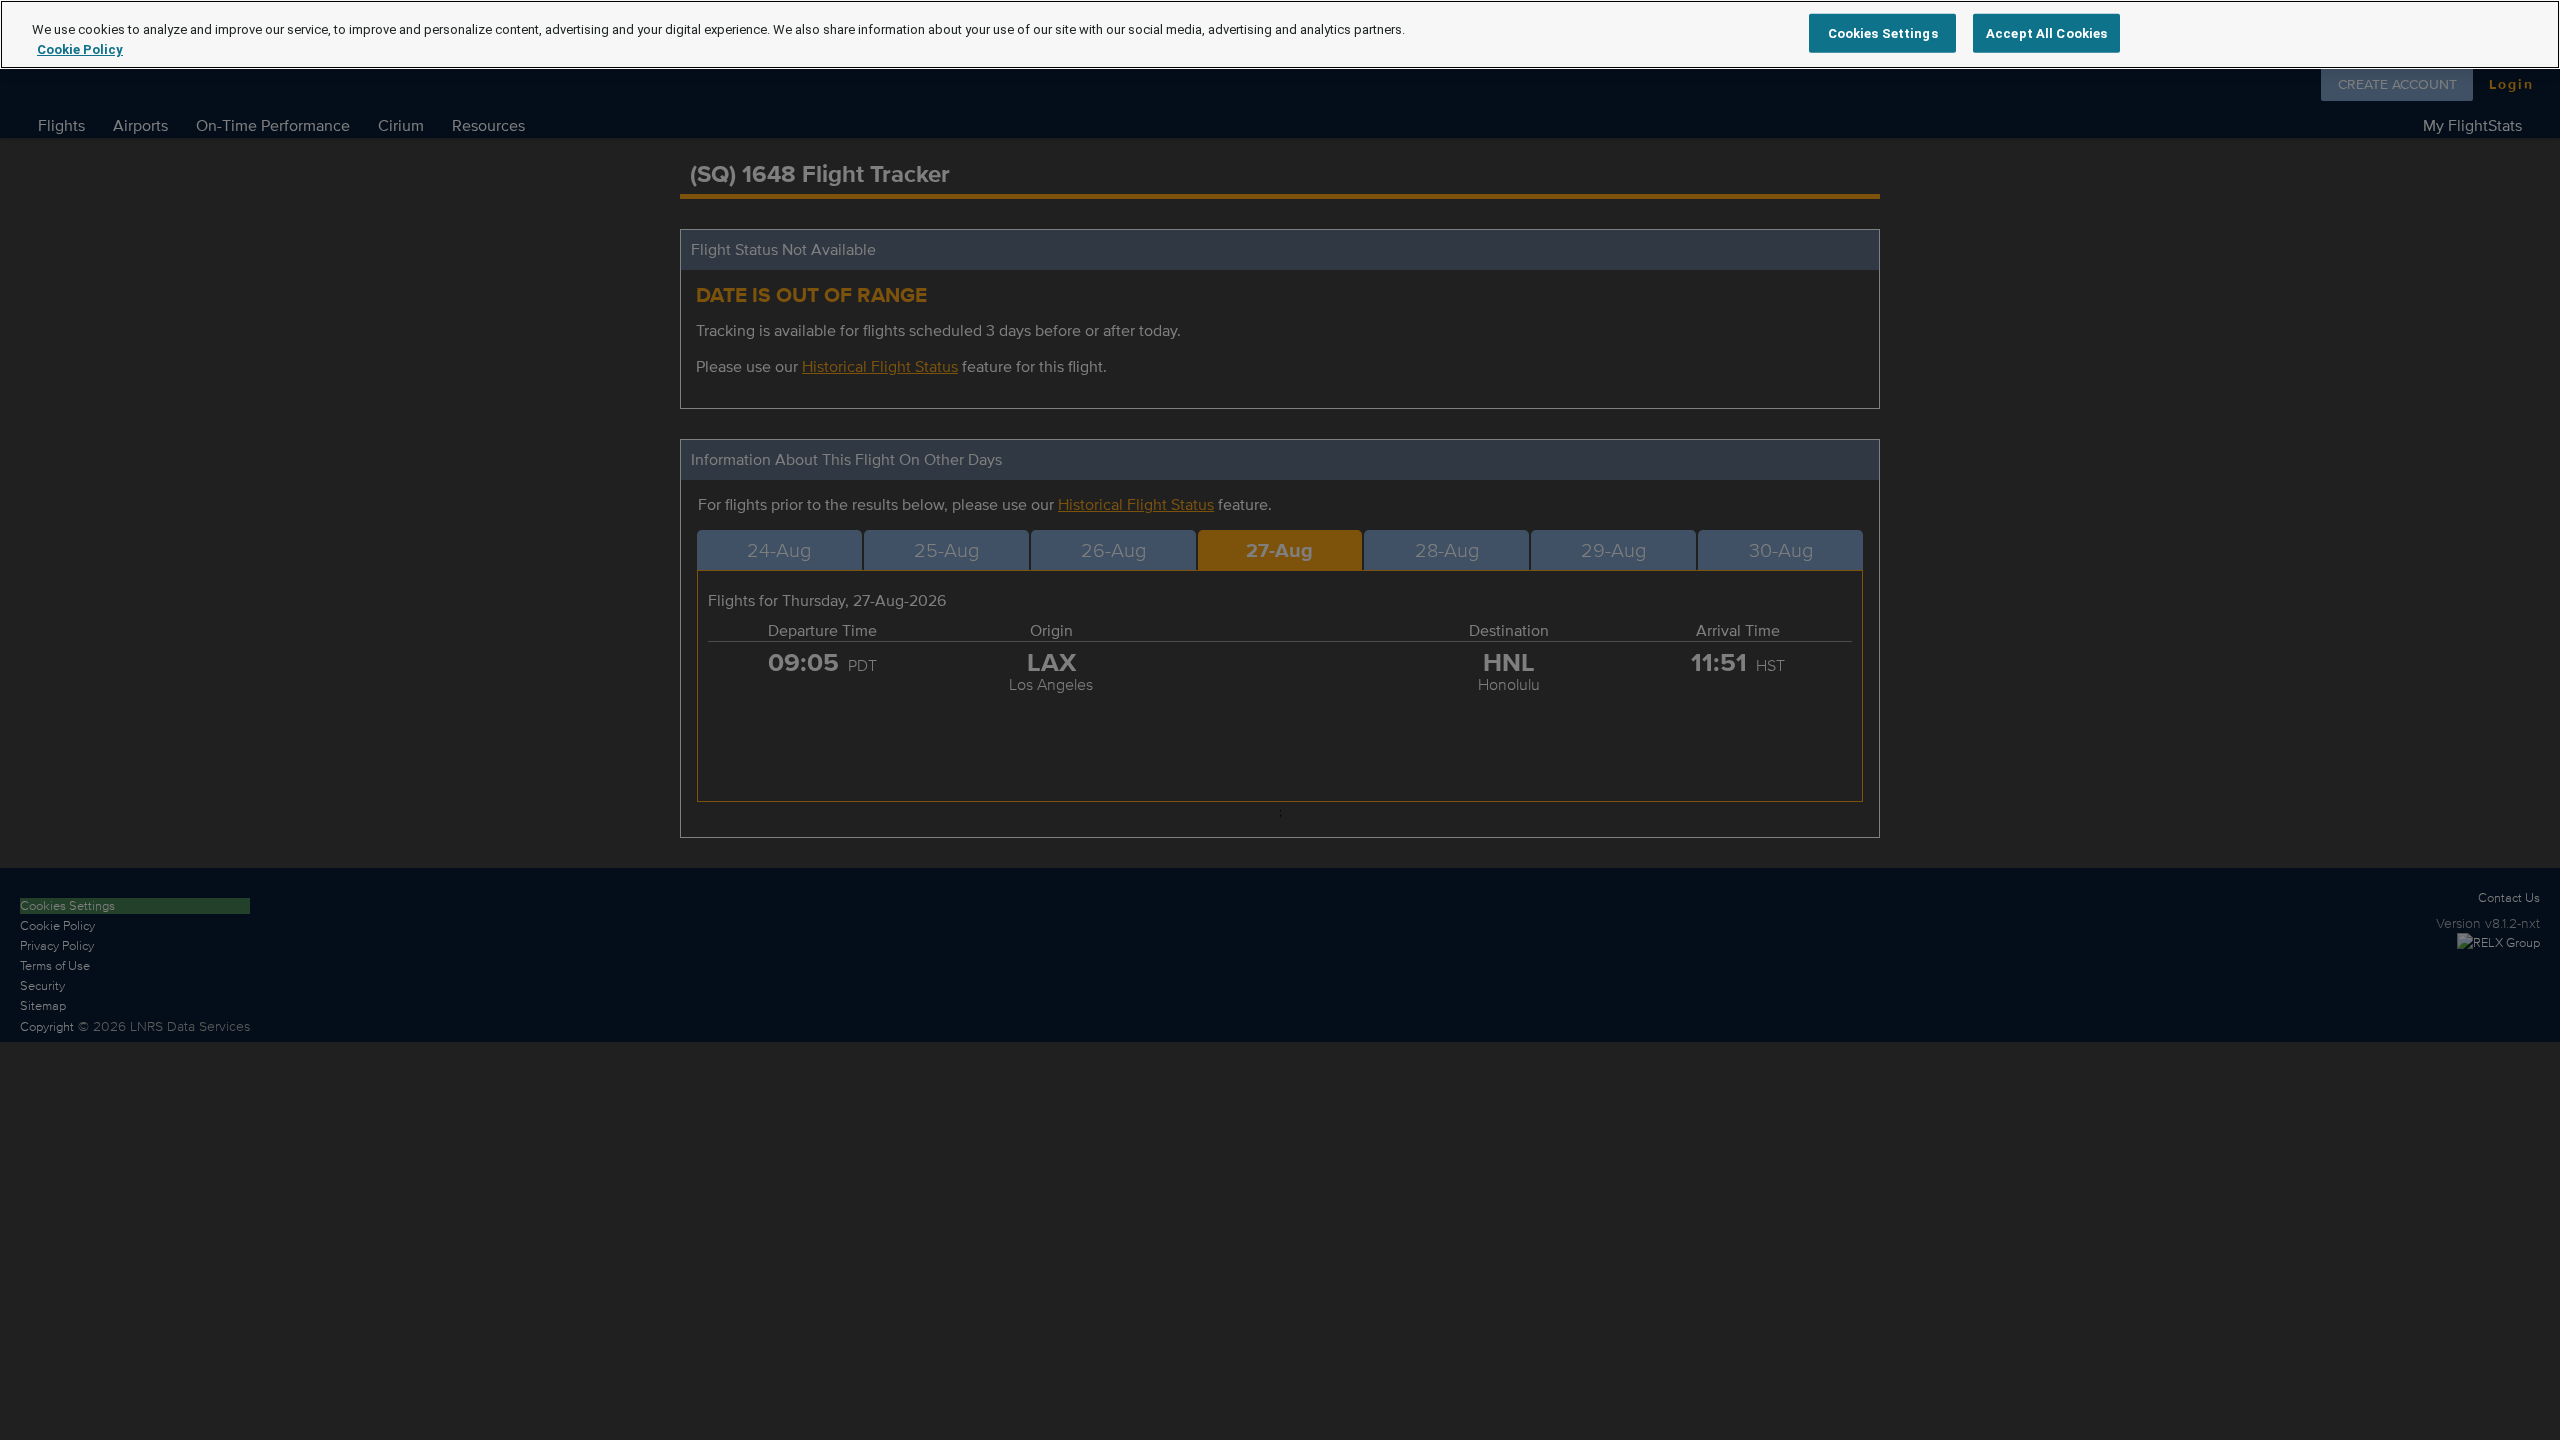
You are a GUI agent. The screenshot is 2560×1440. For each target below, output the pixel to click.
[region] (1280, 34)
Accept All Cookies (2046, 32)
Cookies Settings (1883, 32)
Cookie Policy (80, 49)
